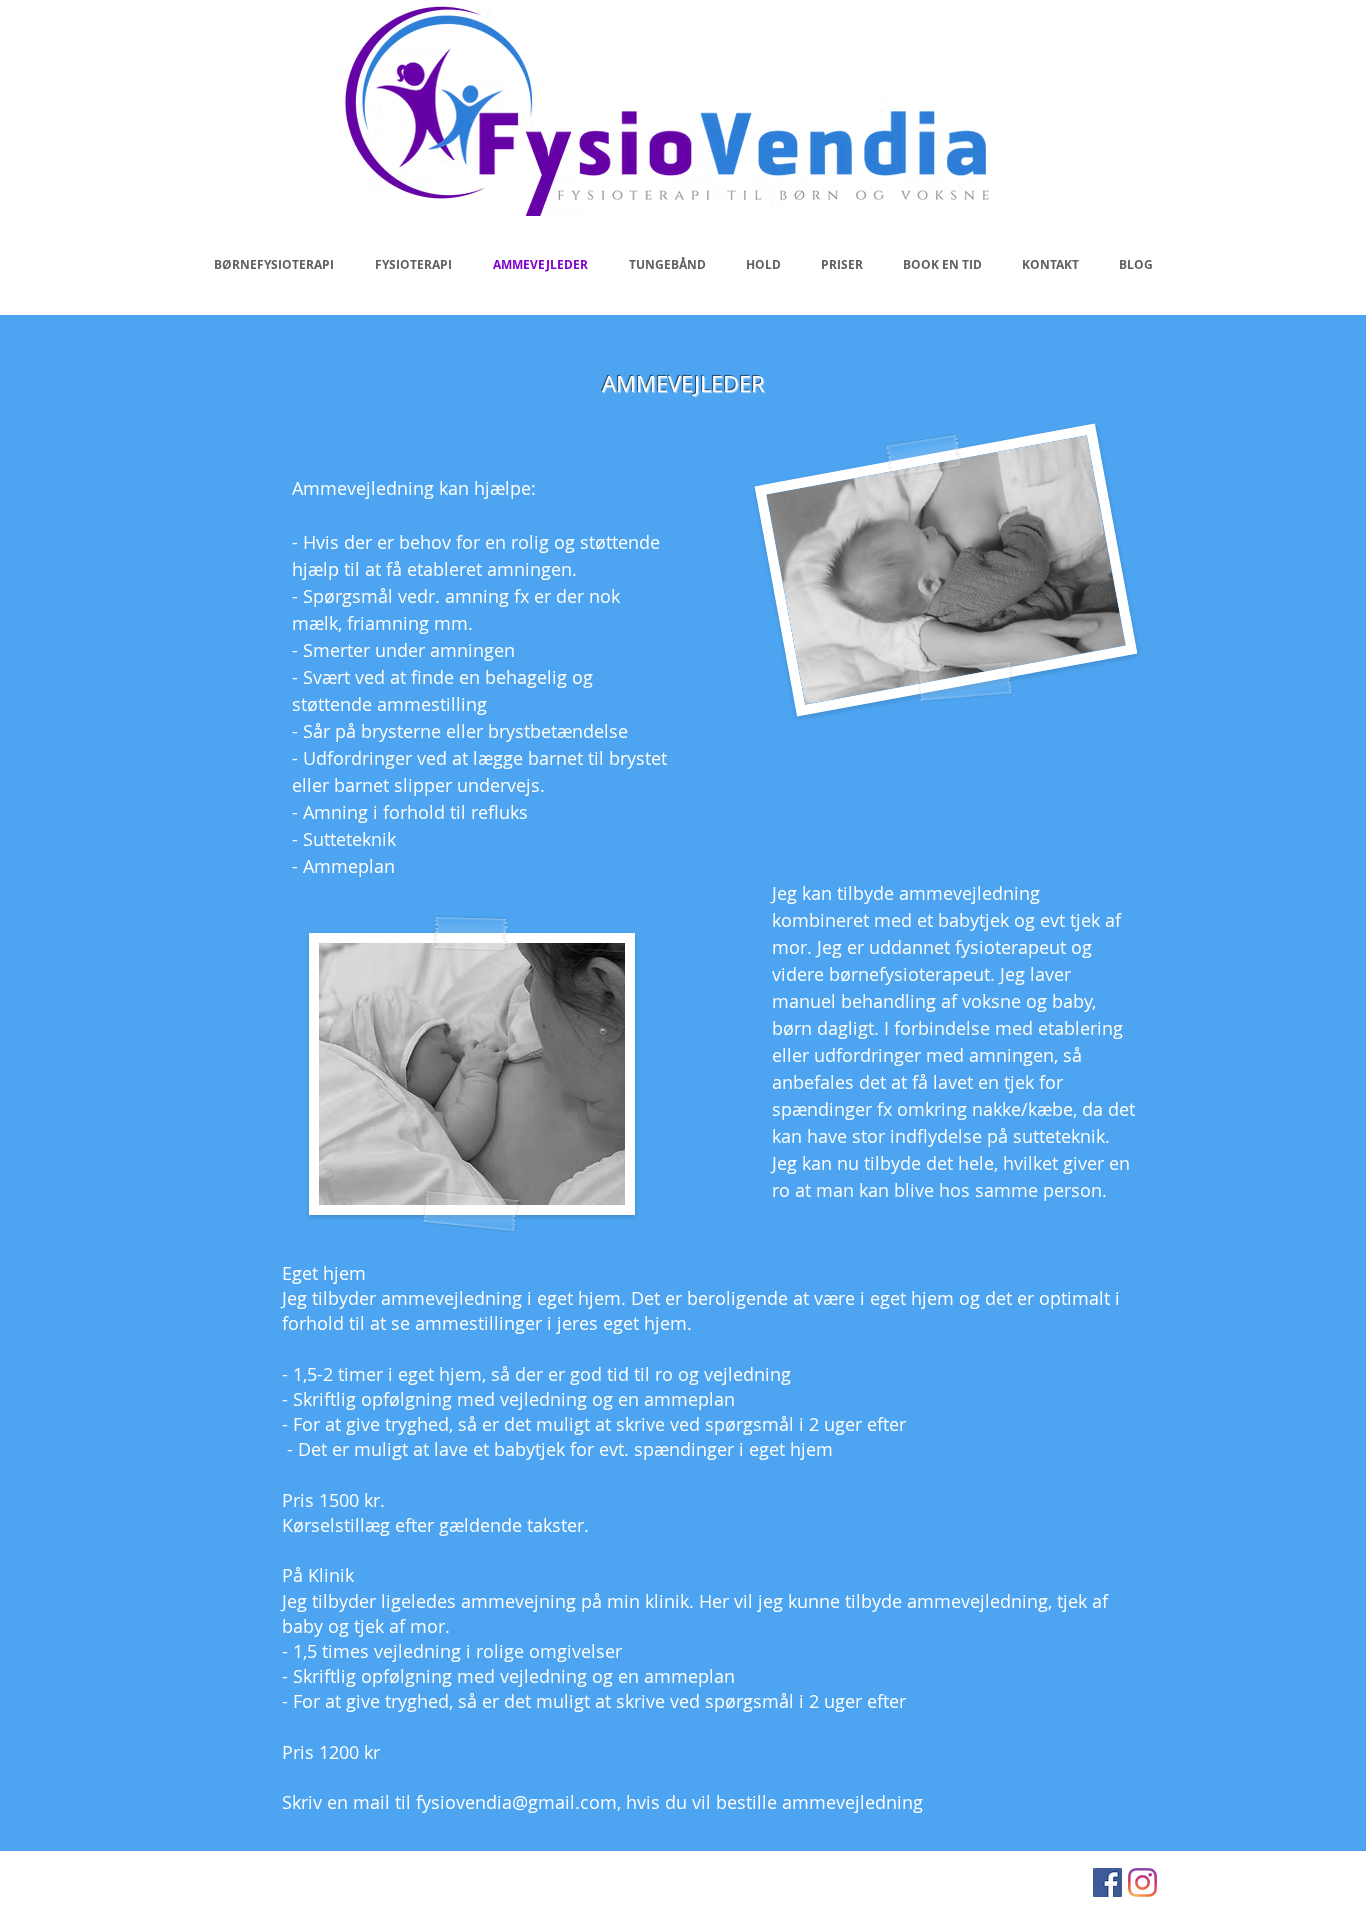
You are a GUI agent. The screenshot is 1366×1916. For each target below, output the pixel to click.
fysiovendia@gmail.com (516, 1802)
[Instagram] (1142, 1882)
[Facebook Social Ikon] (1107, 1882)
